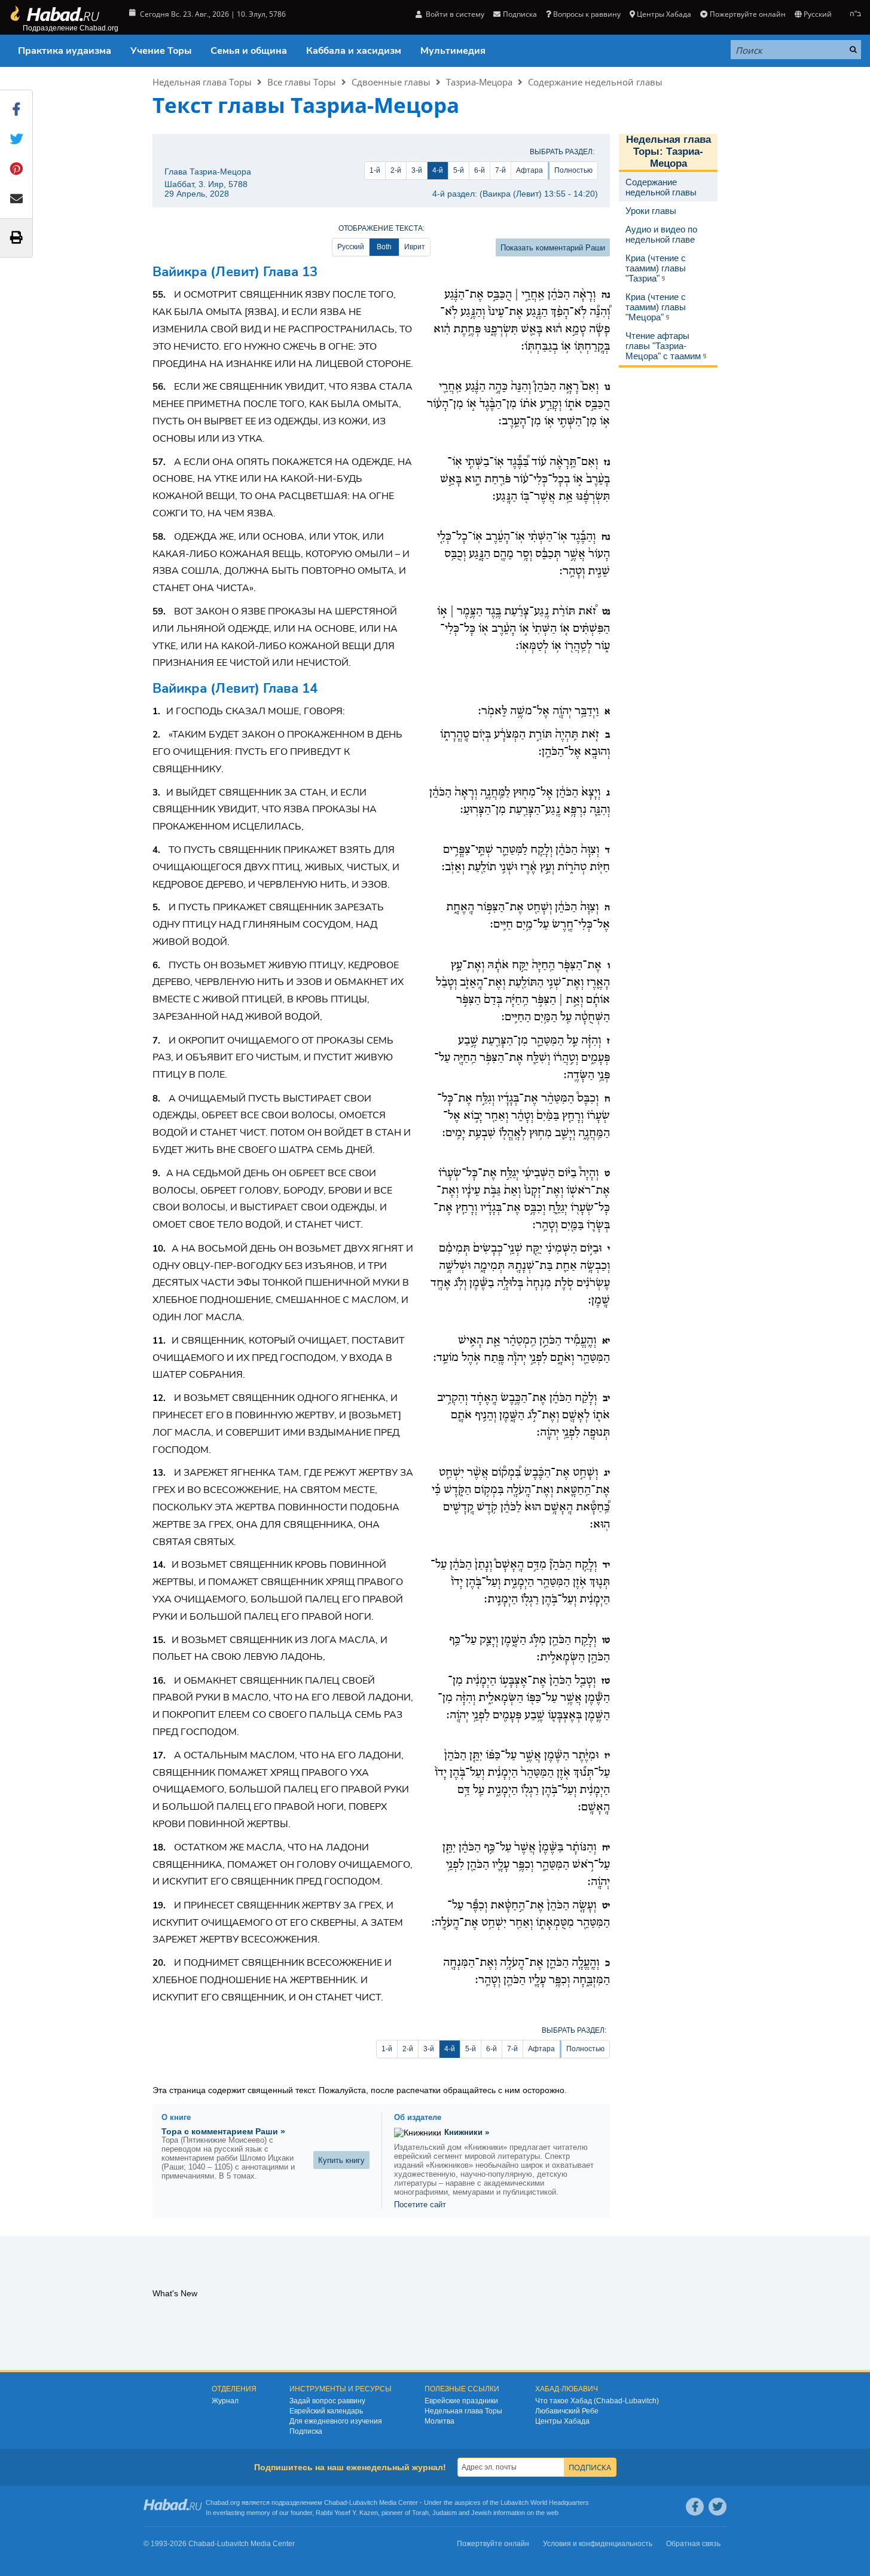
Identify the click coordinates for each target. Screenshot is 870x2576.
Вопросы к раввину (587, 14)
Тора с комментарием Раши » (223, 2131)
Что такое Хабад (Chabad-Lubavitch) (597, 2401)
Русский (351, 247)
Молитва (439, 2421)
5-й (459, 170)
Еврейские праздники (461, 2401)
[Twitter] (718, 2507)
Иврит (415, 247)
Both (384, 247)
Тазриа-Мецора (479, 82)
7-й (500, 170)
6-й (480, 170)
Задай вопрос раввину (327, 2401)
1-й (375, 170)
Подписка (306, 2431)
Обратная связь (693, 2544)
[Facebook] (695, 2507)
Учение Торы (161, 51)
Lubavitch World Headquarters (545, 2502)
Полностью (573, 170)
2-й (396, 170)
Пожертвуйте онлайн (747, 14)
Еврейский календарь (326, 2411)
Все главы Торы (302, 82)
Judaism (445, 2513)
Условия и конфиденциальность (598, 2544)
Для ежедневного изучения (336, 2421)
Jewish (481, 2513)
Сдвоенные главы (391, 82)
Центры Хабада (562, 2421)
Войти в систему (454, 14)
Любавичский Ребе (567, 2411)
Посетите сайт (420, 2205)
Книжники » (467, 2132)
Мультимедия (453, 51)
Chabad (335, 2502)
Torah (420, 2513)
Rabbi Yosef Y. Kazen (347, 2513)
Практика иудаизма (65, 51)
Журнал (225, 2401)
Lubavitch (363, 2502)
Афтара (529, 170)
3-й (417, 170)
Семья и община (249, 51)
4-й (438, 170)
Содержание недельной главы (595, 82)
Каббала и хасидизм (354, 51)
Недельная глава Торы (202, 82)
